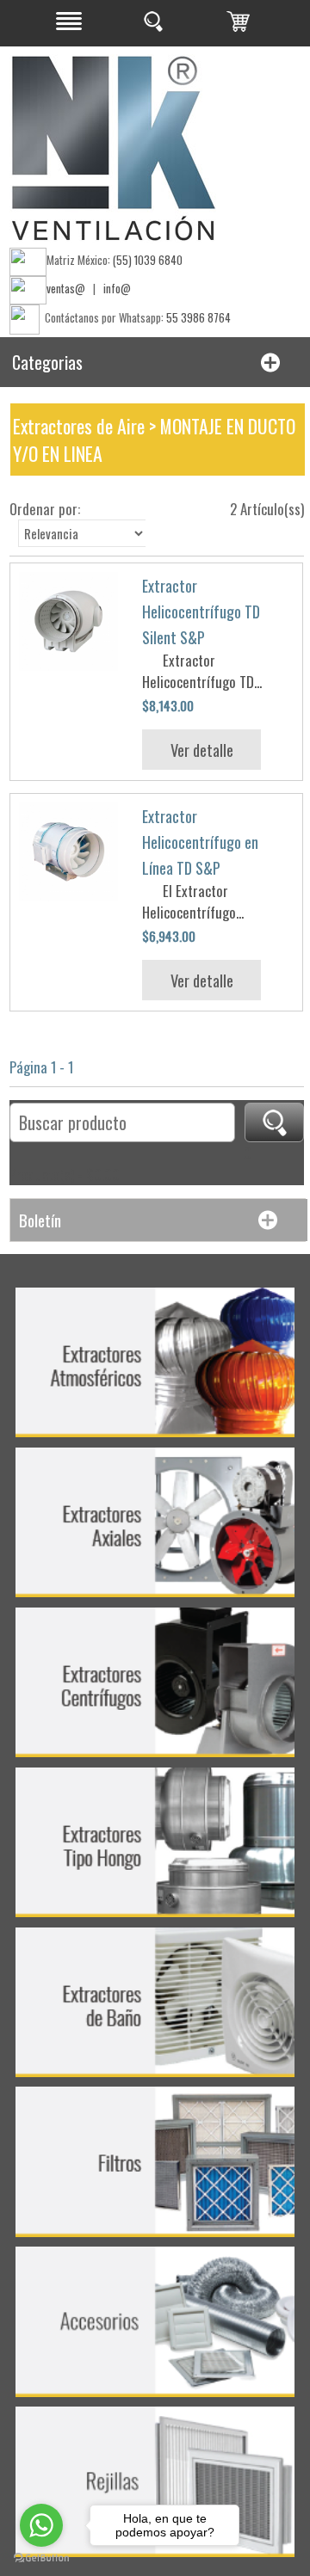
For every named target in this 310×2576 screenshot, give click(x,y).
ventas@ (66, 288)
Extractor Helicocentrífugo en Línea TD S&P (200, 842)
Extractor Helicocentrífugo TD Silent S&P (201, 612)
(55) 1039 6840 (148, 260)
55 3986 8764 (198, 317)
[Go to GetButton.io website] (41, 2558)
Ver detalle (202, 750)
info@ (117, 288)
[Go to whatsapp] (41, 2525)
